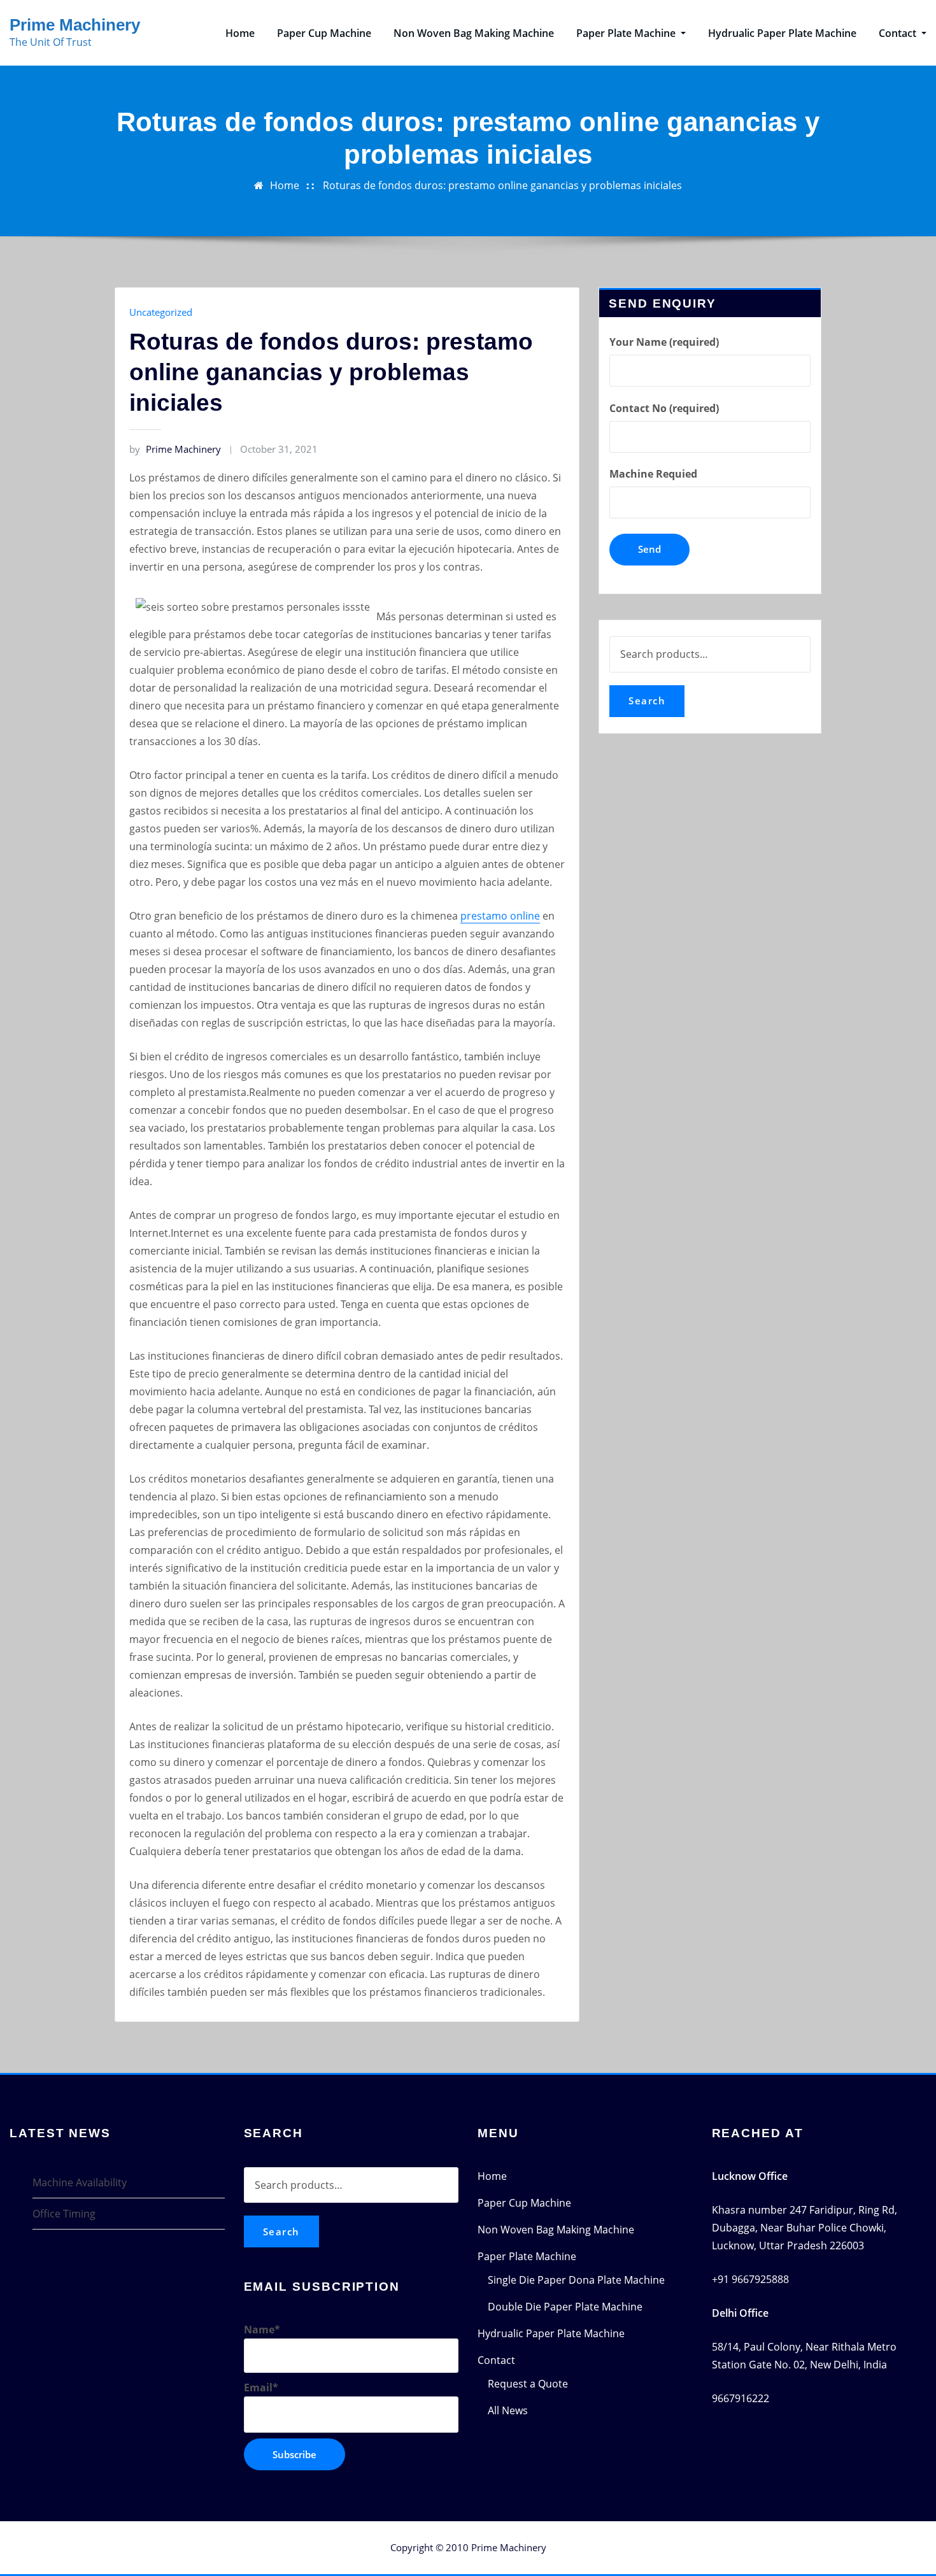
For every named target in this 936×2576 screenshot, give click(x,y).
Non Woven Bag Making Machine (474, 33)
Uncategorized (161, 312)
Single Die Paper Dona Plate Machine (576, 2280)
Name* (262, 2330)
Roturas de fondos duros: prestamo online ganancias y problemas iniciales (502, 185)
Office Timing (64, 2214)
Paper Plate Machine (627, 33)
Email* (261, 2387)
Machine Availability (80, 2182)
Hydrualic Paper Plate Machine (782, 33)
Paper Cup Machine (324, 33)
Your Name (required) (664, 342)
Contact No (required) (664, 408)
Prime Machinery (75, 25)
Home (240, 33)
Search (647, 701)
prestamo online (500, 916)
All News (508, 2410)
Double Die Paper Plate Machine (565, 2307)
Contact (899, 33)
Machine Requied (653, 474)
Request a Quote (528, 2384)
